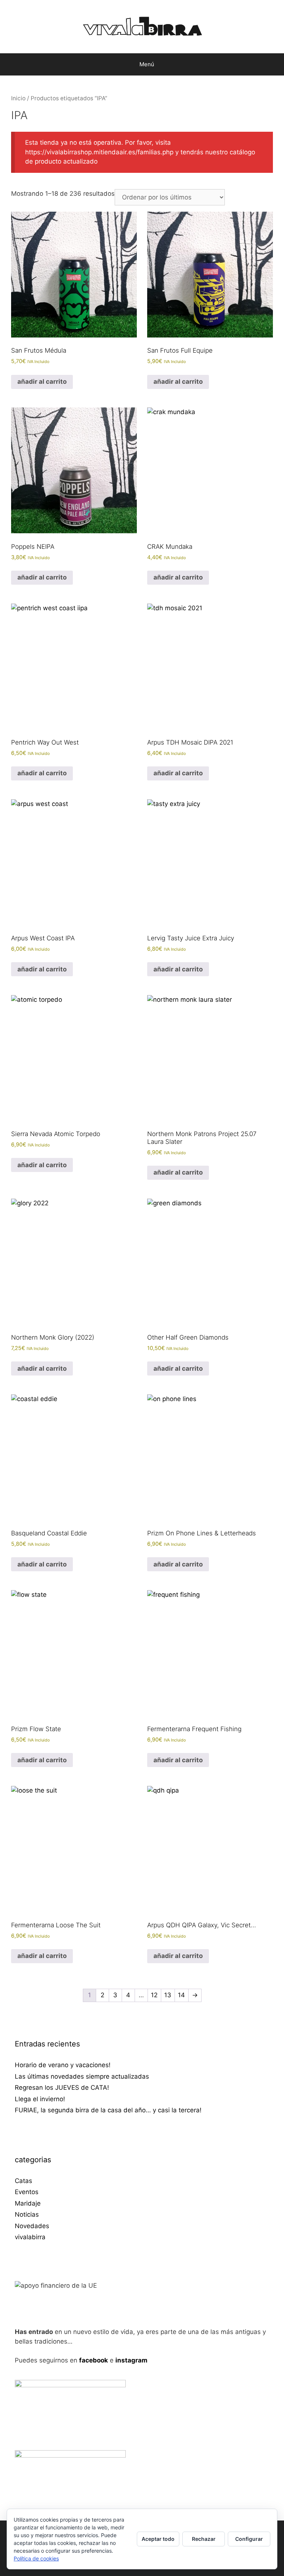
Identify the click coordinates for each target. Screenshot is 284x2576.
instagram (131, 2360)
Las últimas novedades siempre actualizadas (82, 2076)
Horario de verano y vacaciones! (63, 2065)
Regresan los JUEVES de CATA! (62, 2088)
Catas (23, 2181)
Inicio (18, 98)
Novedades (32, 2226)
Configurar (249, 2539)
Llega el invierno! (40, 2099)
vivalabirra (30, 2237)
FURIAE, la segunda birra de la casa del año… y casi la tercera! (108, 2110)
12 (154, 1995)
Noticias (27, 2214)
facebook (94, 2360)
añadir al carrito (42, 382)
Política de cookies (36, 2558)
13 (168, 1995)
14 (181, 1995)
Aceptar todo (158, 2539)
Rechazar (204, 2539)
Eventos (27, 2192)
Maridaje (28, 2203)
